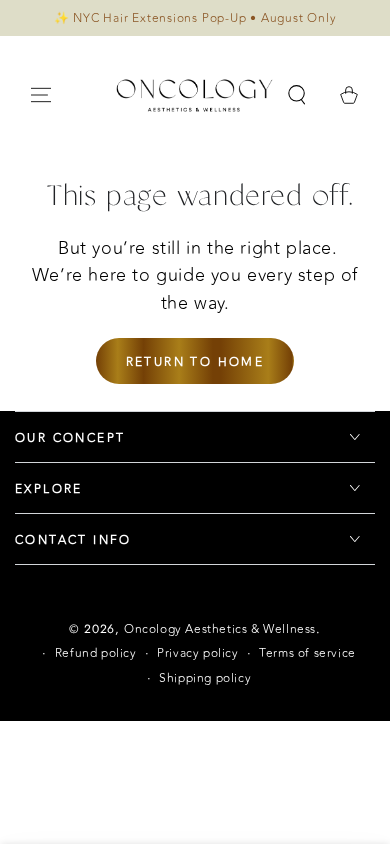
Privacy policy (197, 653)
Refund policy (96, 653)
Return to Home (195, 362)
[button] (297, 95)
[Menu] (41, 95)
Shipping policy (205, 678)
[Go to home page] (195, 95)
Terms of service (307, 653)
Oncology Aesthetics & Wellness (220, 629)
